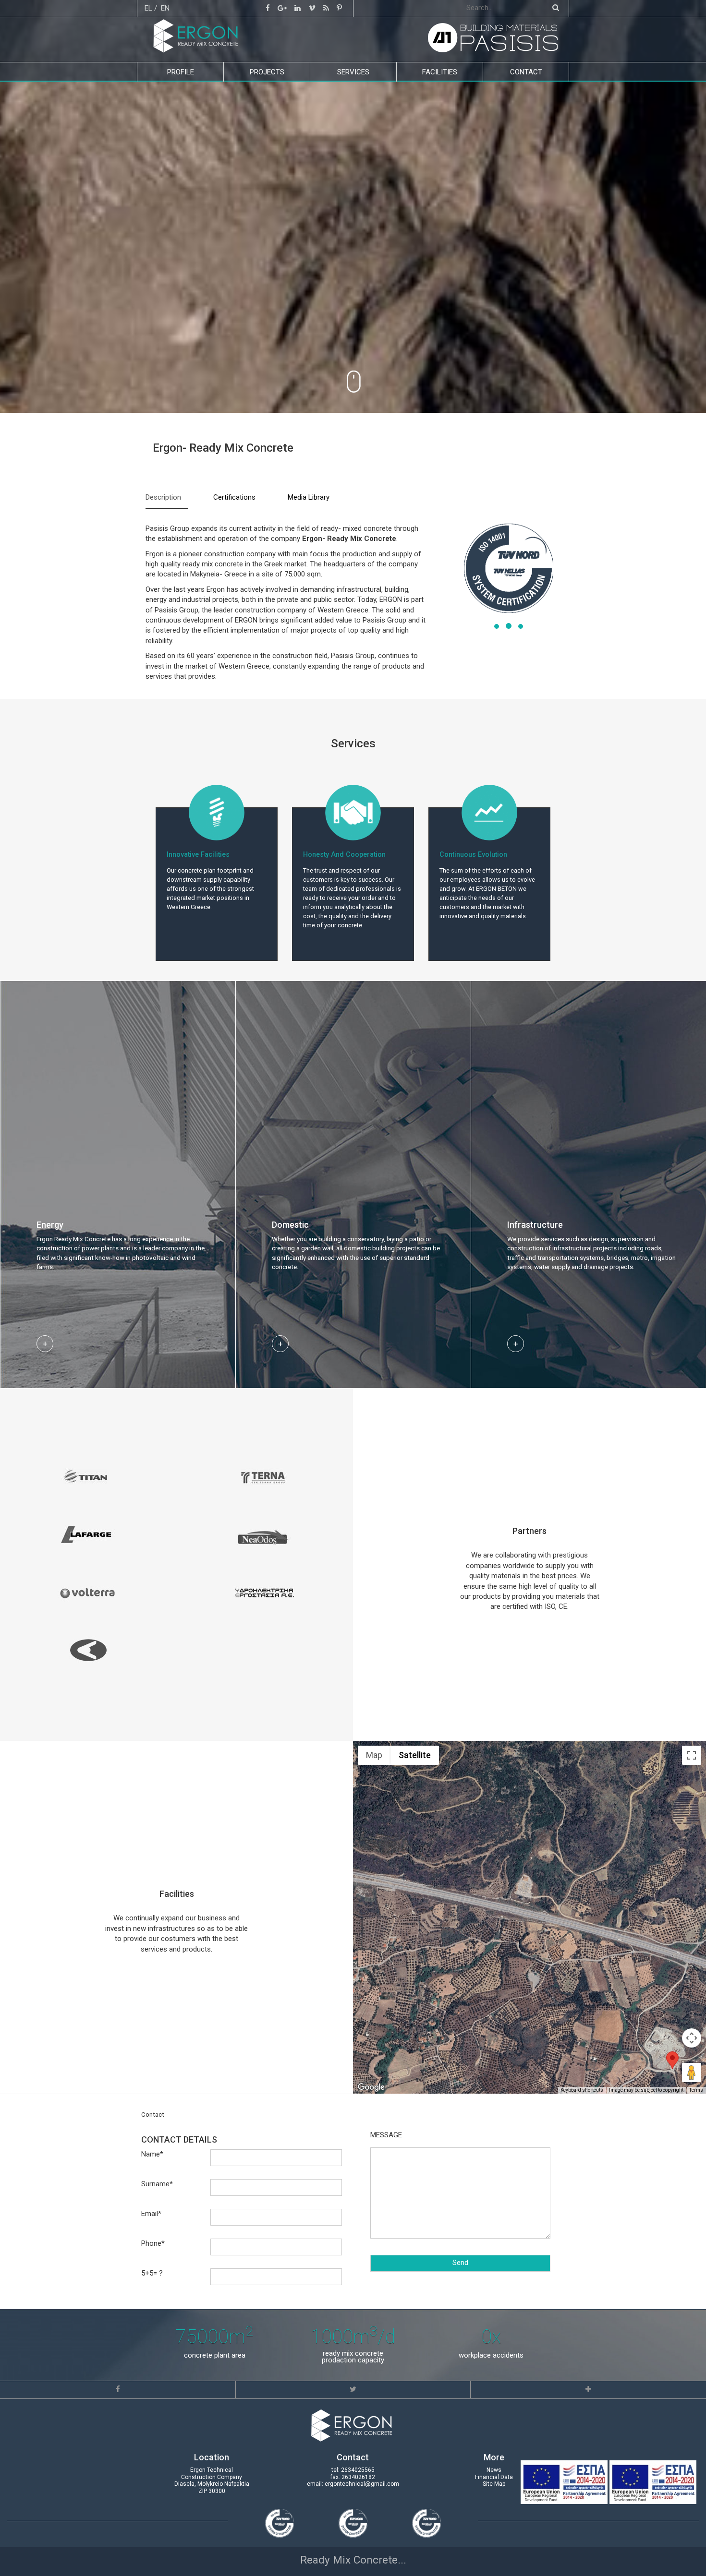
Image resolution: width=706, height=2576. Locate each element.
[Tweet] (353, 2389)
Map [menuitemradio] (374, 1755)
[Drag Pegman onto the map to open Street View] (692, 2073)
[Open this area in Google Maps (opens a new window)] (371, 2087)
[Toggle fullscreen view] (692, 1755)
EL (148, 8)
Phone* (153, 2243)
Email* (151, 2214)
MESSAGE (386, 2135)
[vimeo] (312, 8)
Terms (696, 2090)
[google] (282, 8)
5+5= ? (152, 2273)
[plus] (588, 2389)
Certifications (234, 497)
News (494, 2470)
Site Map (494, 2484)
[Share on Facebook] (118, 2389)
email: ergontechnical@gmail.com (353, 2484)
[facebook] (268, 8)
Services (353, 72)
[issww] (326, 8)
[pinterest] (339, 8)
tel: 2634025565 (353, 2470)
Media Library (309, 497)
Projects (267, 72)
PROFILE (181, 72)
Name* (152, 2154)
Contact (526, 72)
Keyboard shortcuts (582, 2090)
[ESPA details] (565, 2481)
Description (163, 497)
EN (165, 8)
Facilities (440, 72)
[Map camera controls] (692, 2038)
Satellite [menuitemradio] (415, 1755)
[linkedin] (298, 8)
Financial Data (494, 2477)
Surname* (157, 2184)
